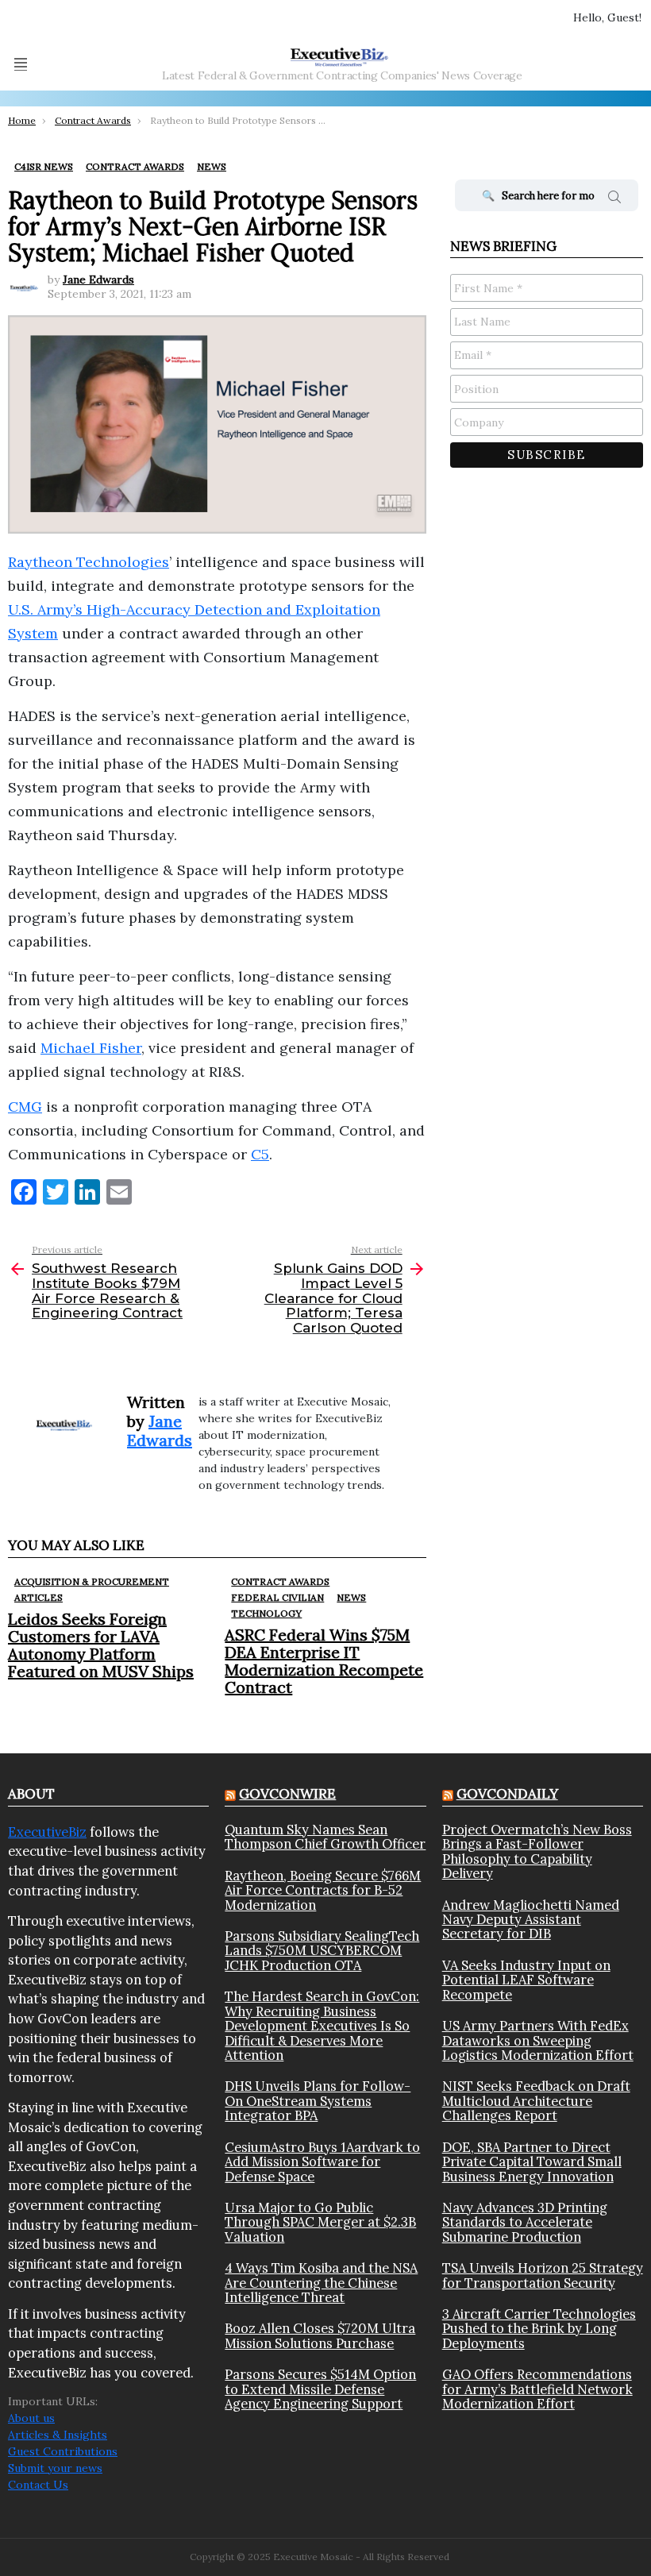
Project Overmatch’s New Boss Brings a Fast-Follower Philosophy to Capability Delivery (537, 1852)
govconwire (287, 1794)
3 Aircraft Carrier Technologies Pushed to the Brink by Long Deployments (539, 2329)
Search (614, 199)
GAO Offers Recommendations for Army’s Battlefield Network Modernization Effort (537, 2389)
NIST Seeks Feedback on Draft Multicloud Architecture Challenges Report (536, 2101)
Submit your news (55, 2468)
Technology (266, 1613)
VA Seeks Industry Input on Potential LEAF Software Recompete (526, 1980)
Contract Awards (280, 1581)
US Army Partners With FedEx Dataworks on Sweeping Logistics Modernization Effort (538, 2040)
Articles (39, 1597)
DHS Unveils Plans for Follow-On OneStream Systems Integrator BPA (318, 2101)
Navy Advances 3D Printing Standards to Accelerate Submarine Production (525, 2222)
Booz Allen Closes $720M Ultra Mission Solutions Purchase (320, 2336)
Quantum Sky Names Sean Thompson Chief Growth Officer (325, 1837)
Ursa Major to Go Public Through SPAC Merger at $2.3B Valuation (320, 2222)
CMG (25, 1107)
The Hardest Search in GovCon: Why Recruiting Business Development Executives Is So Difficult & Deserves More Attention (322, 2026)
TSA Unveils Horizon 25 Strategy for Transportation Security (543, 2275)
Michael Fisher (91, 1048)
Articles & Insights (58, 2435)
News (351, 1597)
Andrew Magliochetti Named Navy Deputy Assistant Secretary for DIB (531, 1920)
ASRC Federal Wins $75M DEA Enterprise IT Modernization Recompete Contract (324, 1661)
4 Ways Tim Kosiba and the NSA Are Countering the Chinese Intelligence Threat (321, 2283)
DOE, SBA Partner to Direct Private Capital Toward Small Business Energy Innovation (532, 2162)
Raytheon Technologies (89, 562)
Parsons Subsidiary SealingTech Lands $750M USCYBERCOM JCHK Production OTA (322, 1951)
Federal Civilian (277, 1597)
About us (31, 2418)
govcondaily (507, 1794)
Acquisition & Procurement (92, 1581)
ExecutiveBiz (47, 1832)
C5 (260, 1154)
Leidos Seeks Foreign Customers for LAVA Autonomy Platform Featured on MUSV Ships (101, 1645)
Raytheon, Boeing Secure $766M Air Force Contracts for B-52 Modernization (323, 1890)
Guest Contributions (63, 2451)
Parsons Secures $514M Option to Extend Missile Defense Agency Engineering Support (320, 2389)
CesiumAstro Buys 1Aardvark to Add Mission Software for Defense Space (322, 2162)
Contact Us (38, 2485)
